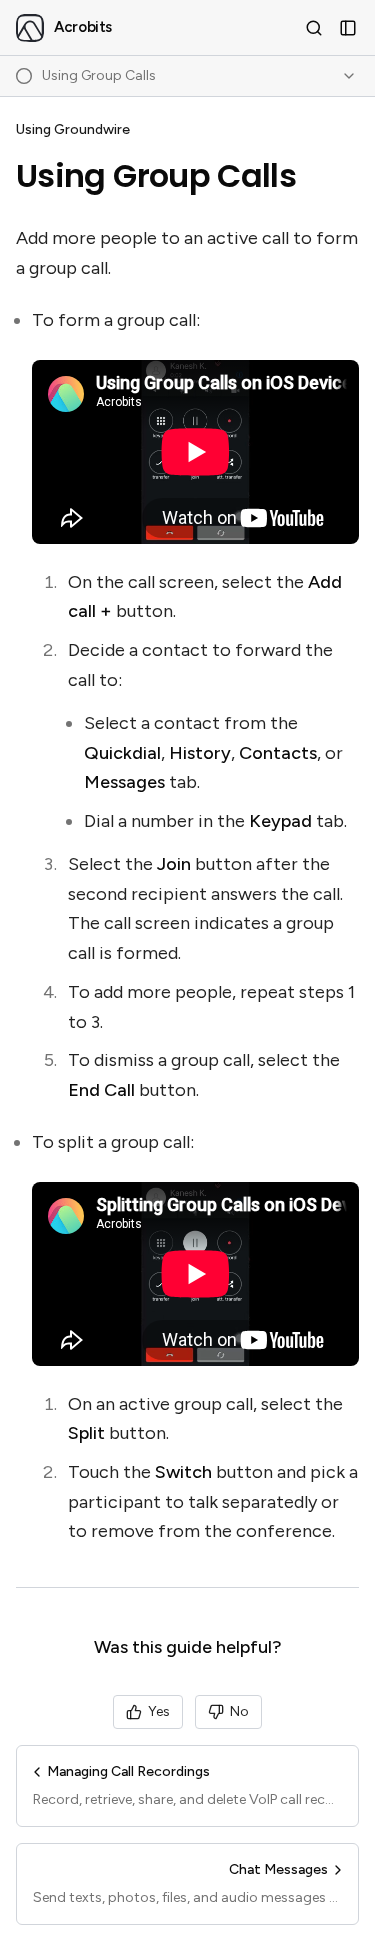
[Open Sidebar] (348, 28)
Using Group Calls (156, 176)
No (239, 1711)
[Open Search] (314, 28)
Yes (159, 1711)
